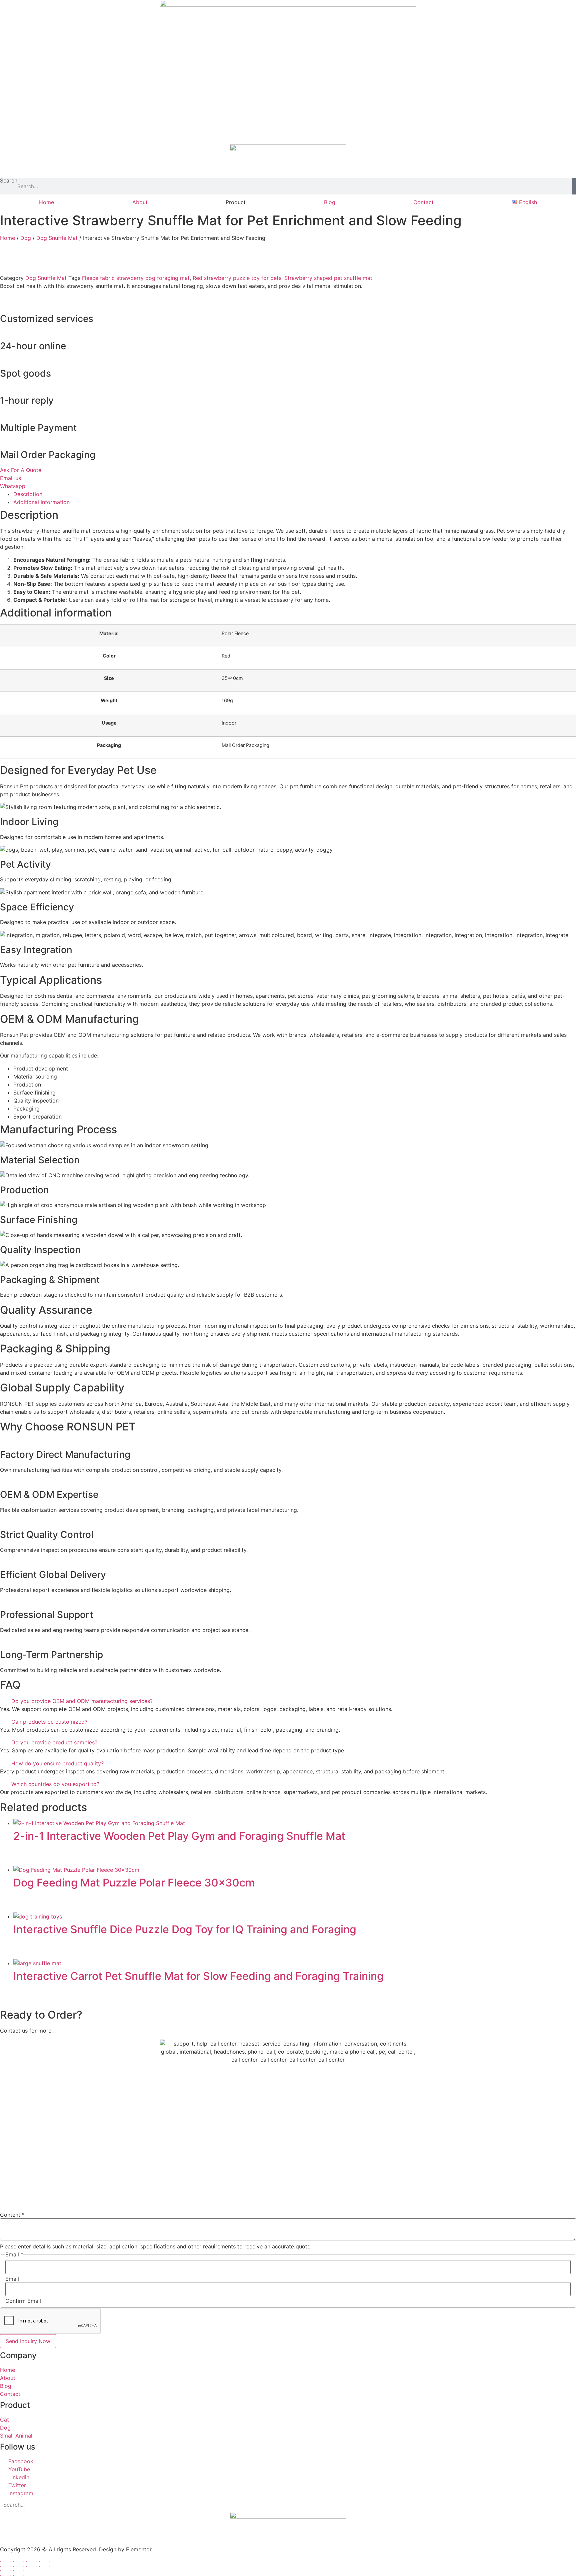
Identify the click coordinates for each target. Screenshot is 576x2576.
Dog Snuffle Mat (57, 238)
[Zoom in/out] (6, 2564)
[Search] (574, 186)
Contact (423, 202)
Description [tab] (28, 494)
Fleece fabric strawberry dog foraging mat (136, 278)
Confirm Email (23, 2301)
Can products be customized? (49, 1722)
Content (12, 2215)
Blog (330, 202)
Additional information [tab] (41, 502)
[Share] (32, 2564)
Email (12, 2279)
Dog (26, 238)
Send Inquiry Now (28, 2341)
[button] (288, 1701)
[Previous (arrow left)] (6, 2573)
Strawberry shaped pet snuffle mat (328, 278)
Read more (37, 1860)
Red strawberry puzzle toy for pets (237, 278)
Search (9, 181)
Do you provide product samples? (54, 1742)
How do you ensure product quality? (57, 1763)
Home (46, 202)
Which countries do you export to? (55, 1784)
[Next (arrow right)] (19, 2573)
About (140, 202)
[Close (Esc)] (45, 2564)
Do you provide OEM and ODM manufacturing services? (82, 1701)
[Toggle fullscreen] (19, 2564)
